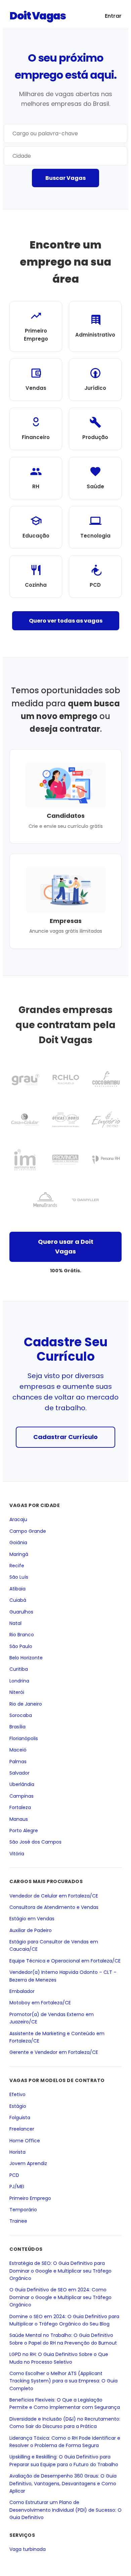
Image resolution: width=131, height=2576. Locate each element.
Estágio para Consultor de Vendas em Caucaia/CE (54, 1945)
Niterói (17, 1693)
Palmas (18, 1762)
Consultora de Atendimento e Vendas (54, 1907)
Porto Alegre (24, 1831)
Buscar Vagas (65, 178)
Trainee (18, 2221)
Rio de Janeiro (26, 1704)
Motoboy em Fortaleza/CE (40, 2003)
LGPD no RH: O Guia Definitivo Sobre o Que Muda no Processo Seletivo (59, 2358)
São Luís (19, 1577)
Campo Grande (28, 1531)
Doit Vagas (37, 16)
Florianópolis (24, 1738)
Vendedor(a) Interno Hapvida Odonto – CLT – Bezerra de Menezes (63, 1976)
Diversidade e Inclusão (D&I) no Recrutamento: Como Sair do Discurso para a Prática (65, 2423)
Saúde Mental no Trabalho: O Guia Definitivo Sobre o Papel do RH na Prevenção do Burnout (63, 2339)
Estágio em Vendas (32, 1919)
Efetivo (17, 2094)
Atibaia (17, 1589)
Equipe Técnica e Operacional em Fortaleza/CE (65, 1961)
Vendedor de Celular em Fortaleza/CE (54, 1896)
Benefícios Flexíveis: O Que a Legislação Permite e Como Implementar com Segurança (65, 2404)
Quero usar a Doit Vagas (66, 1246)
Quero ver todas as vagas (66, 621)
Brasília (17, 1727)
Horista (17, 2152)
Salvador (19, 1773)
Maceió (18, 1750)
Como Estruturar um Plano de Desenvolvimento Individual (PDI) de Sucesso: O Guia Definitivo (65, 2510)
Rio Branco (22, 1635)
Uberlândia (22, 1785)
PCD (14, 2175)
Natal (15, 1623)
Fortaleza (20, 1807)
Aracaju (18, 1520)
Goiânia (18, 1543)
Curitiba (19, 1669)
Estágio (18, 2106)
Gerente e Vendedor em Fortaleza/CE (54, 2053)
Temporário (23, 2210)
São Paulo (21, 1646)
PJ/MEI (17, 2187)
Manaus (19, 1819)
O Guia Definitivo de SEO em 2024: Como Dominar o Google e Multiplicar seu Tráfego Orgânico (60, 2298)
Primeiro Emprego (30, 2198)
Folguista (20, 2118)
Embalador (22, 1991)
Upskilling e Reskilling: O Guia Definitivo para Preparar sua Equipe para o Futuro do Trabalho (64, 2461)
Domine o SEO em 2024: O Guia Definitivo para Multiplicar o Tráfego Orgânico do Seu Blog (64, 2320)
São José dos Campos (35, 1842)
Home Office (25, 2141)
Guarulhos (21, 1612)
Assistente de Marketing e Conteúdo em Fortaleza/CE (57, 2037)
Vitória (17, 1854)
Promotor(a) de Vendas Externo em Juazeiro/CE (52, 2018)
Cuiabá (18, 1600)
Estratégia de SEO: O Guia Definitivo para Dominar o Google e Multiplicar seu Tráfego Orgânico (60, 2271)
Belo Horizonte (26, 1658)
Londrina (19, 1681)
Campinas (21, 1796)
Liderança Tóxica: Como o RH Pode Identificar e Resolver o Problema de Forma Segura (65, 2442)
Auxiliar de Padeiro (31, 1930)
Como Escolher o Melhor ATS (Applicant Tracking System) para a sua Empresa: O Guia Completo (63, 2381)
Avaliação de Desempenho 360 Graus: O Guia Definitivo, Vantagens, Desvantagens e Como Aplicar (63, 2484)
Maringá (19, 1554)
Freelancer (22, 2129)
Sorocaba (21, 1715)
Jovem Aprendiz (28, 2164)
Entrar (113, 16)
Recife (17, 1566)
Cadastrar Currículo (65, 1437)
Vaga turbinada (28, 2549)
